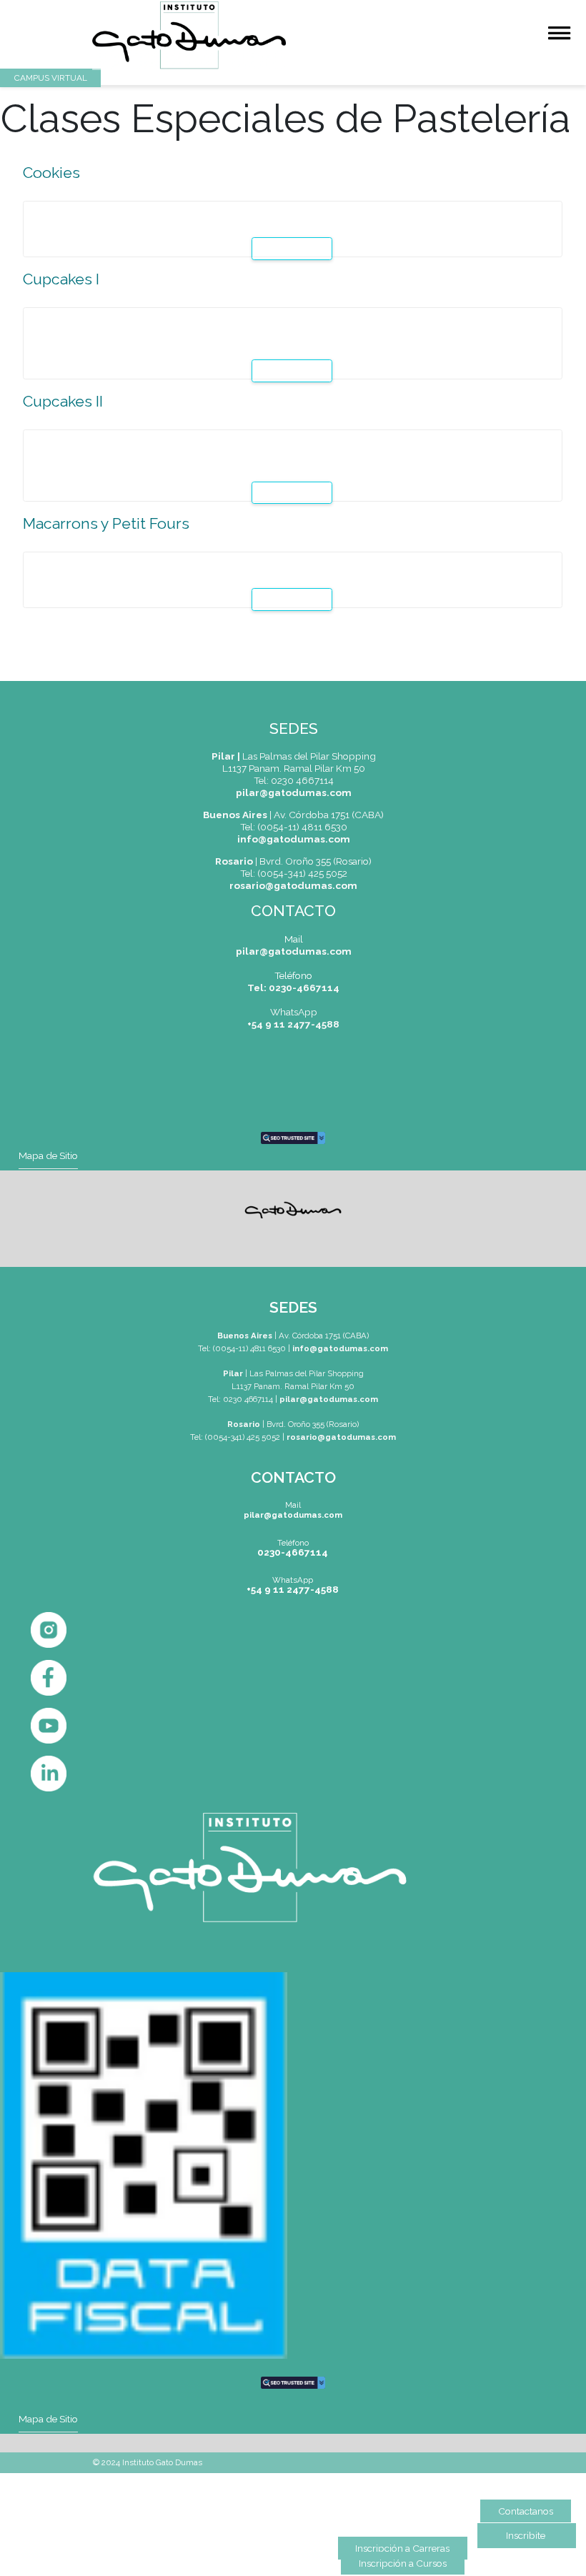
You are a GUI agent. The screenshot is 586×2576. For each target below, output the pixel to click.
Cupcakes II (63, 401)
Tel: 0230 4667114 (294, 780)
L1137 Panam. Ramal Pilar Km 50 (294, 768)
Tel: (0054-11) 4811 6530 (242, 1348)
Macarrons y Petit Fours (106, 523)
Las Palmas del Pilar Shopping (294, 756)
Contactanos (526, 2511)
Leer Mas (295, 249)
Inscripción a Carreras (402, 2548)
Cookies (51, 173)
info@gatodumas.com (294, 839)
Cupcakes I (61, 279)
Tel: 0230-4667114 (293, 988)
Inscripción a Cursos (403, 2563)
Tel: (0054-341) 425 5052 (235, 1437)
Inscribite (526, 2535)
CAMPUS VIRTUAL (51, 78)
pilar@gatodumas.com (294, 792)
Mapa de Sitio (48, 1155)
